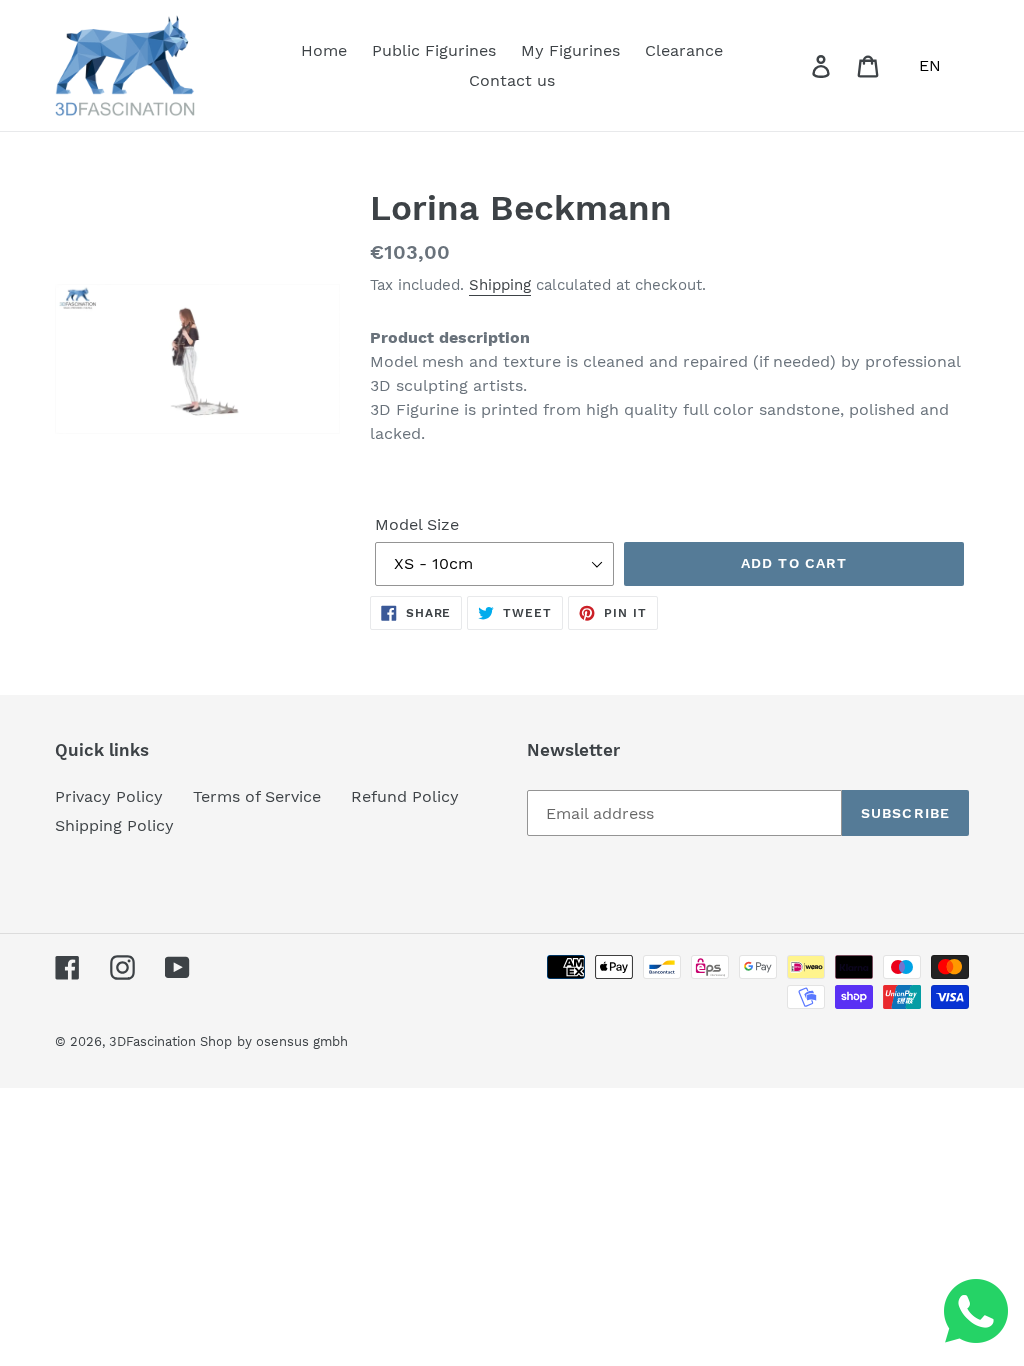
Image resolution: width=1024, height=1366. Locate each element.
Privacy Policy (109, 796)
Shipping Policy (114, 825)
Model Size (417, 524)
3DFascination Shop (170, 1041)
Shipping (500, 285)
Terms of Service (257, 796)
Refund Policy (405, 796)
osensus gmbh (302, 1041)
